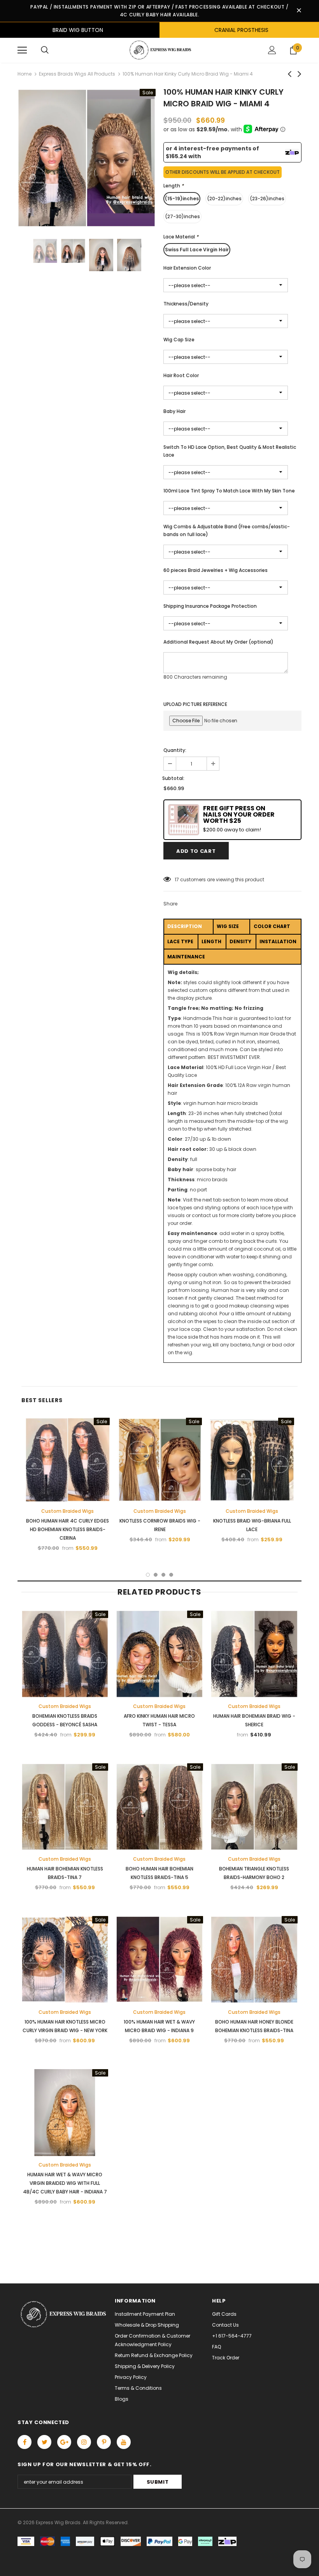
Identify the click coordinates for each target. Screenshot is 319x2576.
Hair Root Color (181, 375)
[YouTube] (124, 2442)
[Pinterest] (104, 2442)
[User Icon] (272, 50)
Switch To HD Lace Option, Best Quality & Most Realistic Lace (230, 451)
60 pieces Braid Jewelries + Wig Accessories (216, 570)
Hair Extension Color (187, 268)
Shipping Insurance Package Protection (210, 606)
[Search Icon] (45, 50)
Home (25, 74)
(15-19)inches (182, 198)
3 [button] (163, 1575)
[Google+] (64, 2442)
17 (177, 880)
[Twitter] (44, 2442)
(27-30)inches (182, 216)
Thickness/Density (186, 304)
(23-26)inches (267, 198)
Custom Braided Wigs (67, 1511)
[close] (299, 11)
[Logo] (159, 50)
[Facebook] (25, 2442)
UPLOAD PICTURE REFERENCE (195, 704)
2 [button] (156, 1575)
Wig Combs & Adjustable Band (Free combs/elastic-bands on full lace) (227, 530)
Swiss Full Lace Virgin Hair (197, 250)
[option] (87, 158)
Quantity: (175, 750)
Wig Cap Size (179, 340)
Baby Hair (174, 411)
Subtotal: (173, 778)
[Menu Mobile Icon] (22, 50)
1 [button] (148, 1575)
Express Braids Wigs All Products (77, 74)
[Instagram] (84, 2442)
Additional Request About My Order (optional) (218, 642)
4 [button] (171, 1575)
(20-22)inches (224, 198)
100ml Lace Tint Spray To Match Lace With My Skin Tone (229, 491)
